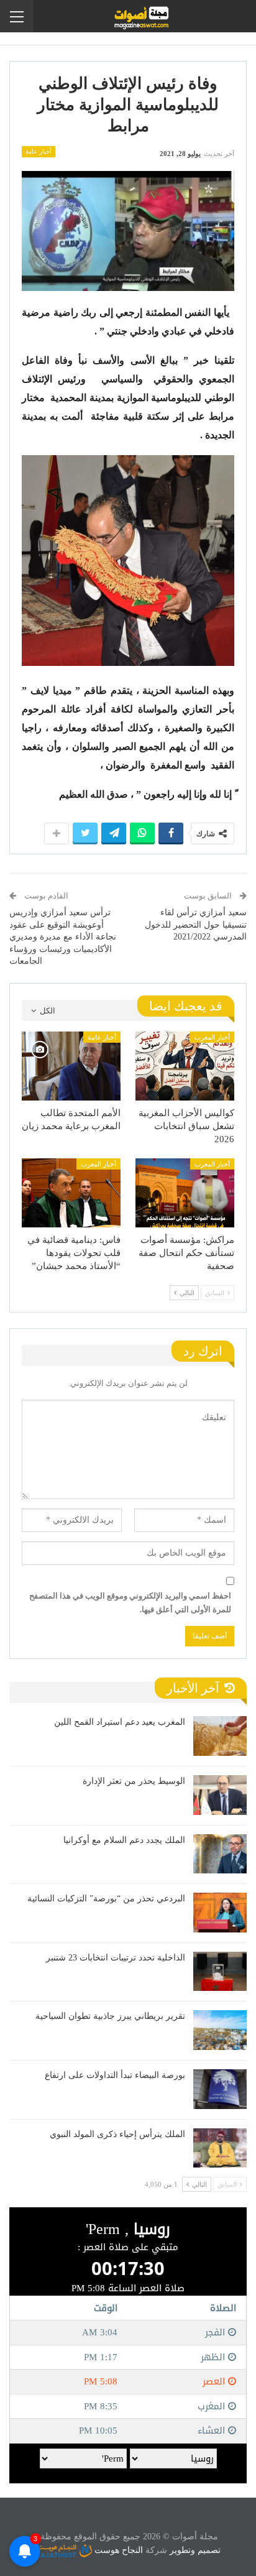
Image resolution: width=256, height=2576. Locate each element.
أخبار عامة (39, 151)
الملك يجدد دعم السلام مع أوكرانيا (124, 1840)
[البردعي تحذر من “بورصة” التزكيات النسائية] (220, 1913)
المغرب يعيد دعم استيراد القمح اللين (120, 1722)
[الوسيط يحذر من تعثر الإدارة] (220, 1795)
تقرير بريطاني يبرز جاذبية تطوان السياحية (110, 2016)
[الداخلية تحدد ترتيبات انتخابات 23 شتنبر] (220, 1972)
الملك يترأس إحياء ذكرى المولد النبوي (117, 2134)
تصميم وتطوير (195, 2550)
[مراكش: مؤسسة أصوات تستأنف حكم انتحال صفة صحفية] (185, 1193)
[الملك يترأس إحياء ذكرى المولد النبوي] (220, 2148)
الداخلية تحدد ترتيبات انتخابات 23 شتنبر (116, 1958)
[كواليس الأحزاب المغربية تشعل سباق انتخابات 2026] (185, 1066)
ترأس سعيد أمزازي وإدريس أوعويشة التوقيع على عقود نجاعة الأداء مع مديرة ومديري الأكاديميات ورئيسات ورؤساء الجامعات (63, 937)
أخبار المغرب (212, 1037)
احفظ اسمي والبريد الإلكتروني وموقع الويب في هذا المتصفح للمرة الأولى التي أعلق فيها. (130, 1603)
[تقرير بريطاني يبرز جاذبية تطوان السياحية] (220, 2030)
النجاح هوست (117, 2550)
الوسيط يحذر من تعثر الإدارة (134, 1781)
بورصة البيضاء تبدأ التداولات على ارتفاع (115, 2075)
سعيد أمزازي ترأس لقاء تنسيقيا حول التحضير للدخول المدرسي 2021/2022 (196, 925)
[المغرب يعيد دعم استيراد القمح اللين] (220, 1736)
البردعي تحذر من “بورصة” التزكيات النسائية (106, 1899)
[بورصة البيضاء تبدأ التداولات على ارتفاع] (220, 2089)
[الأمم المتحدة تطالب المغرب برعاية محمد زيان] (71, 1066)
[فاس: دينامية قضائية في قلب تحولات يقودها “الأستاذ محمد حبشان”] (71, 1193)
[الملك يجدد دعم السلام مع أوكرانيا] (220, 1854)
